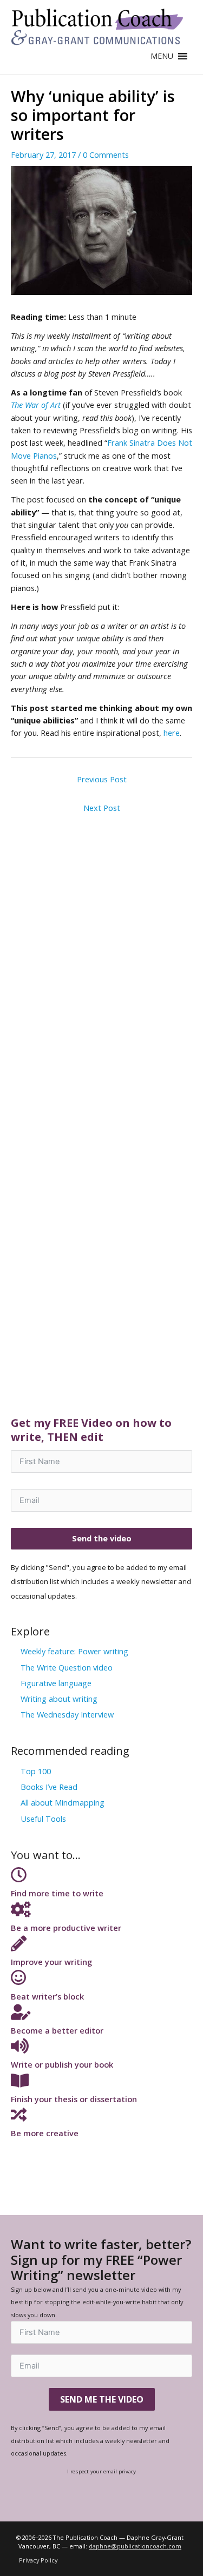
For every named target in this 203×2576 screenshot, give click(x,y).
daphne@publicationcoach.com (135, 2546)
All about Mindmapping (63, 1802)
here (172, 733)
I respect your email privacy (101, 2471)
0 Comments (106, 155)
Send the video (102, 1538)
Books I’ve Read (49, 1787)
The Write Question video (67, 1667)
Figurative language (56, 1683)
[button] (162, 56)
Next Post (102, 808)
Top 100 (36, 1771)
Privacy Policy (38, 2560)
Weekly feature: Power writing (74, 1651)
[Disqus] (101, 954)
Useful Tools (43, 1819)
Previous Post (102, 779)
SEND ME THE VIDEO (102, 2399)
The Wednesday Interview (67, 1714)
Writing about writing (59, 1699)
